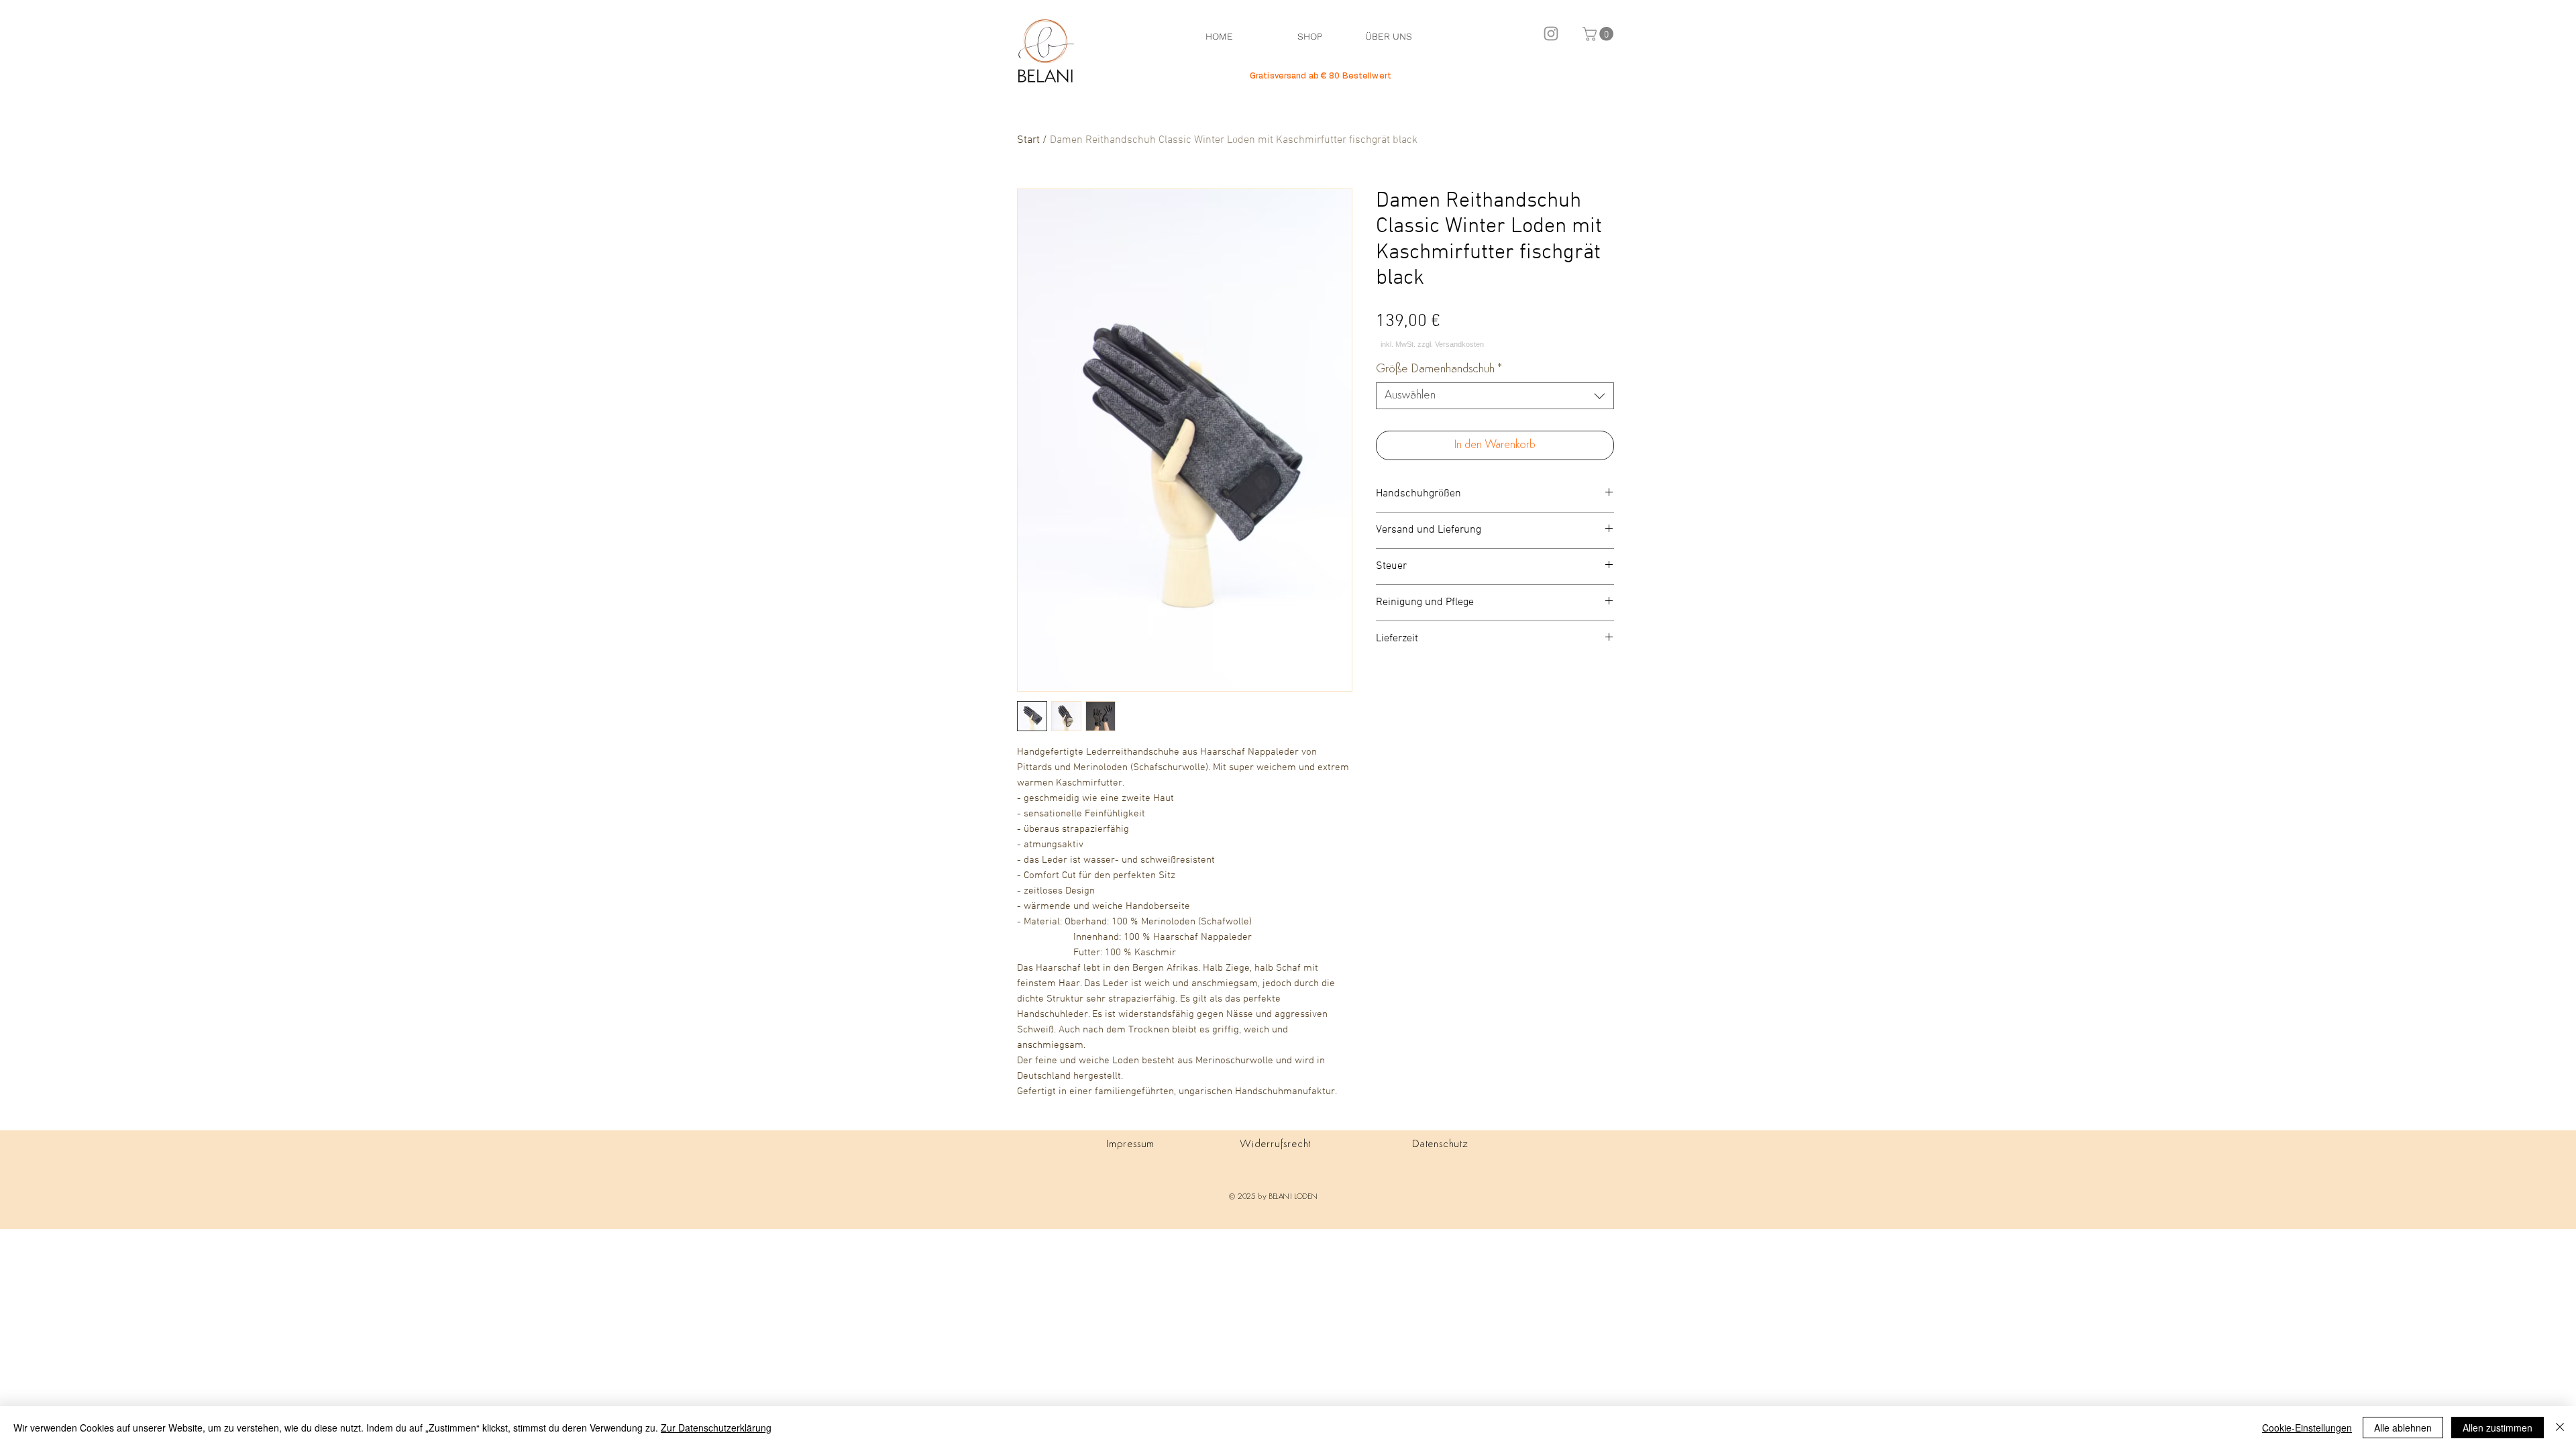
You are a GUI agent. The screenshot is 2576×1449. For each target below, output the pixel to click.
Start (1028, 140)
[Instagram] (1551, 34)
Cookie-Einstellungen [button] (2307, 1428)
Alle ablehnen (2403, 1428)
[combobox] (1495, 396)
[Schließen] (2560, 1428)
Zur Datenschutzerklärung (716, 1428)
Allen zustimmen (2498, 1428)
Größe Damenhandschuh (1439, 370)
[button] (1600, 34)
